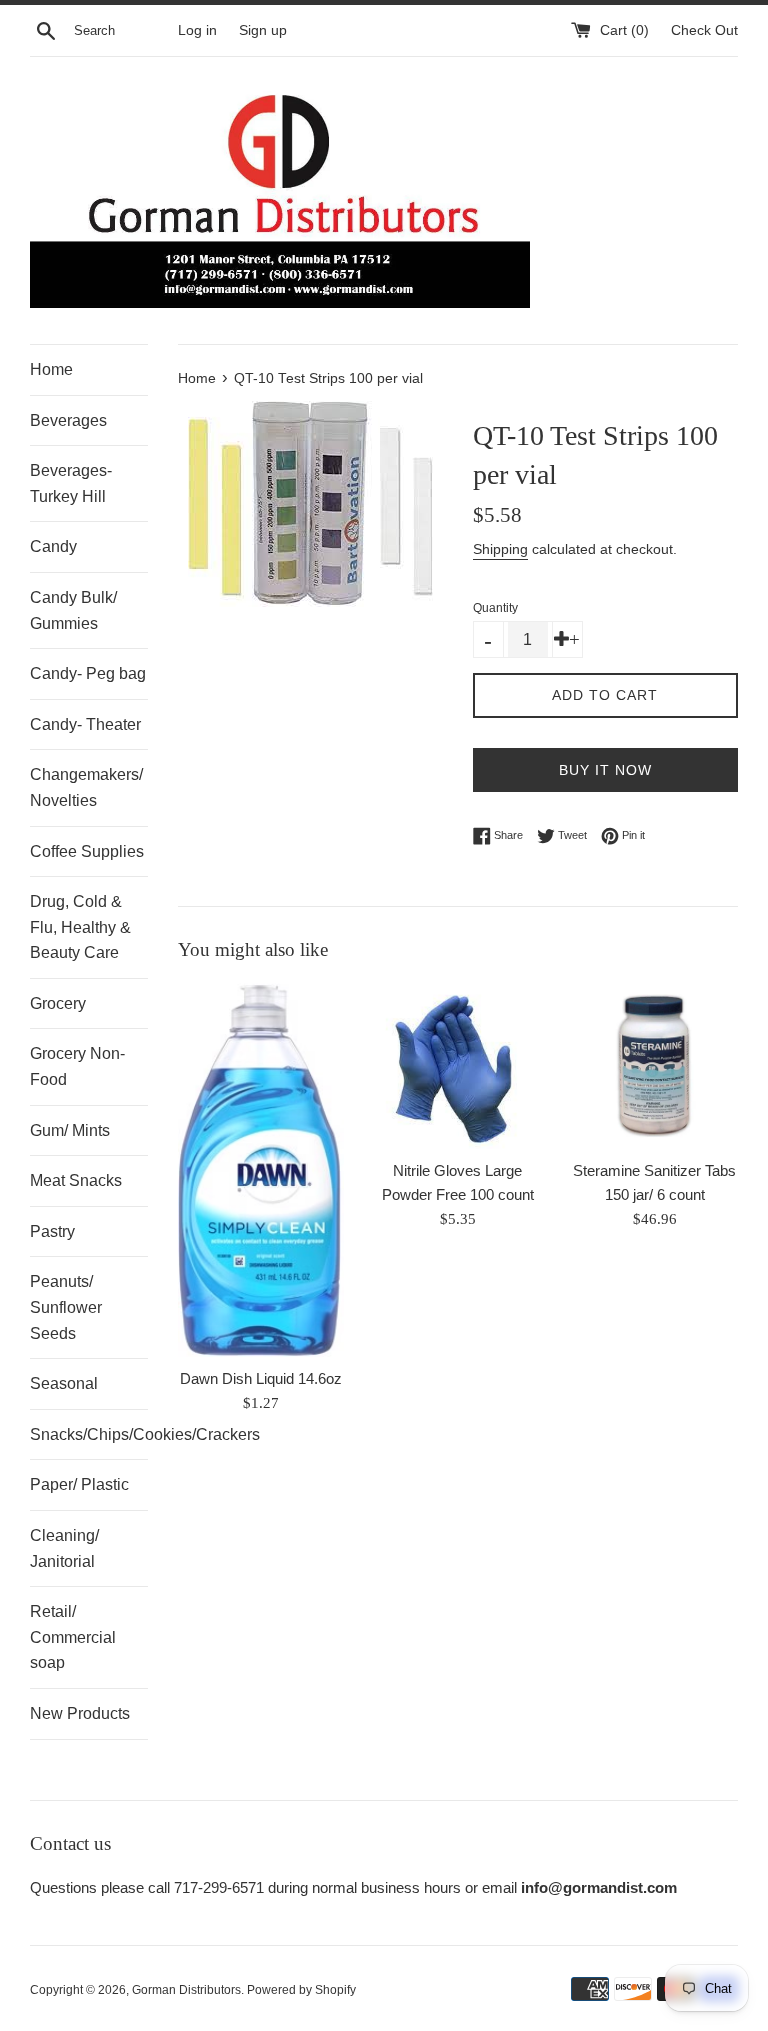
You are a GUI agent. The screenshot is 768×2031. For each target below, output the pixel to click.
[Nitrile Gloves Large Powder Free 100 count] (457, 1066)
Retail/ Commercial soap (73, 1637)
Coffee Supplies (87, 851)
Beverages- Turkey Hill (71, 483)
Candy (53, 546)
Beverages (68, 420)
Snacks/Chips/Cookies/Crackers (89, 1434)
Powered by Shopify (301, 1990)
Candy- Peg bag (88, 673)
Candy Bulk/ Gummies (73, 610)
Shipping (500, 549)
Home (51, 369)
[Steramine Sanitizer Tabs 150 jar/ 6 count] (654, 1066)
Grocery (58, 1003)
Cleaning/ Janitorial (64, 1548)
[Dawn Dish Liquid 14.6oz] (261, 1170)
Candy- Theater (85, 724)
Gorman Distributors (186, 1990)
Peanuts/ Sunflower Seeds (66, 1307)
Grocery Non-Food (77, 1066)
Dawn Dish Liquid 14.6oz (261, 1378)
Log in (197, 30)
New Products (80, 1713)
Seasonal (64, 1383)
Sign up (263, 30)
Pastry (52, 1231)
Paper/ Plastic (79, 1484)
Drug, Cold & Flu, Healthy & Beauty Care (80, 927)
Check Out (704, 30)
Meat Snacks (76, 1180)
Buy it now (605, 770)
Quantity (495, 608)
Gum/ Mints (70, 1130)
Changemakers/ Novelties (86, 787)
